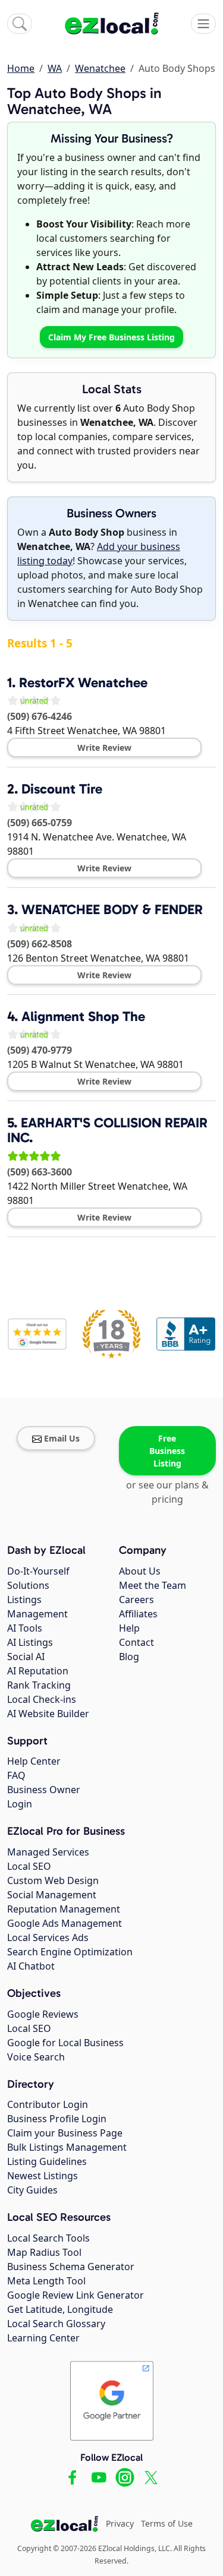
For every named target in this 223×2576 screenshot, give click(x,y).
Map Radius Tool (44, 2252)
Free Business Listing (167, 1451)
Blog (129, 1657)
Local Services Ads (48, 1937)
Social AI (26, 1657)
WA (55, 68)
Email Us (62, 1438)
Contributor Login (48, 2104)
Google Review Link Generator (76, 2295)
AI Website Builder (48, 1714)
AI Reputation (38, 1671)
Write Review (104, 747)
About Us (140, 1571)
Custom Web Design (53, 1880)
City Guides (32, 2190)
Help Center (34, 1761)
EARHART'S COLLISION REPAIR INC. (107, 1130)
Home (21, 68)
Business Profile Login (57, 2119)
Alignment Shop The (83, 1016)
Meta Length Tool (46, 2281)
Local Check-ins (42, 1699)
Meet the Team (153, 1585)
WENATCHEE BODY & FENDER (112, 909)
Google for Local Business (65, 2043)
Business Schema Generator (71, 2267)
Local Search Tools (48, 2238)
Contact (136, 1642)
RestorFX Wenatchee (83, 682)
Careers (136, 1600)
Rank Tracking (39, 1685)
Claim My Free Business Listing (111, 337)
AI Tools (25, 1628)
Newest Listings (43, 2176)
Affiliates (138, 1614)
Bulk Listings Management (67, 2147)
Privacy (120, 2523)
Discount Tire (62, 789)
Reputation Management (64, 1909)
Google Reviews (43, 2014)
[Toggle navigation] (203, 24)
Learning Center (43, 2338)
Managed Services (48, 1852)
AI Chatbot (31, 1966)
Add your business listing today (99, 554)
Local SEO (29, 1866)
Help (129, 1628)
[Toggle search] (20, 24)
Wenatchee (100, 68)
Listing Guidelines (47, 2161)
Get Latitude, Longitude (60, 2309)
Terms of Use (167, 2523)
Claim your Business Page (65, 2133)
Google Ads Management (65, 1923)
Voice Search (36, 2057)
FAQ (16, 1775)
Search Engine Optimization (70, 1952)
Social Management (52, 1895)
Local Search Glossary (56, 2324)
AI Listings (30, 1642)
